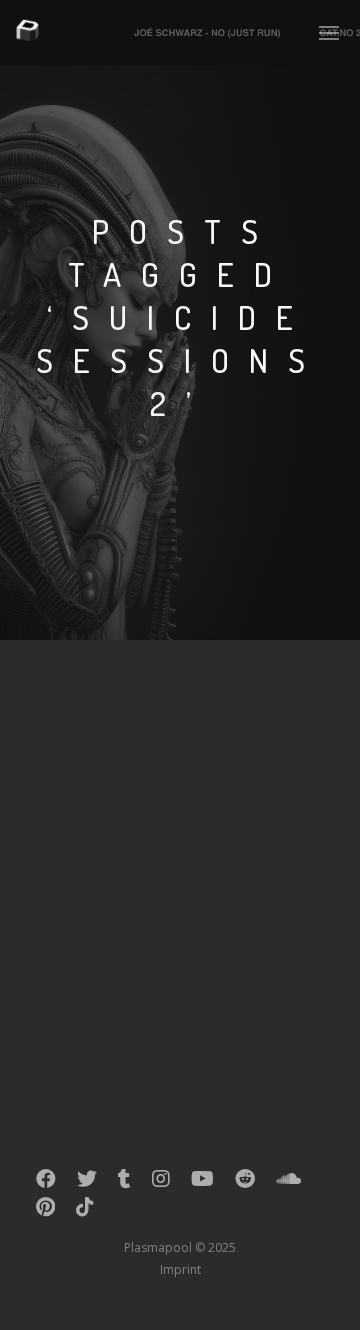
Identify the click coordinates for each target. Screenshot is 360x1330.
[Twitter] (87, 1183)
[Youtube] (202, 1183)
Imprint (180, 1269)
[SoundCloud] (288, 1183)
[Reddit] (245, 1183)
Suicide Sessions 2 (147, 726)
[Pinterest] (45, 1211)
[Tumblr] (124, 1183)
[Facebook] (46, 1183)
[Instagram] (161, 1183)
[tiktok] (85, 1211)
